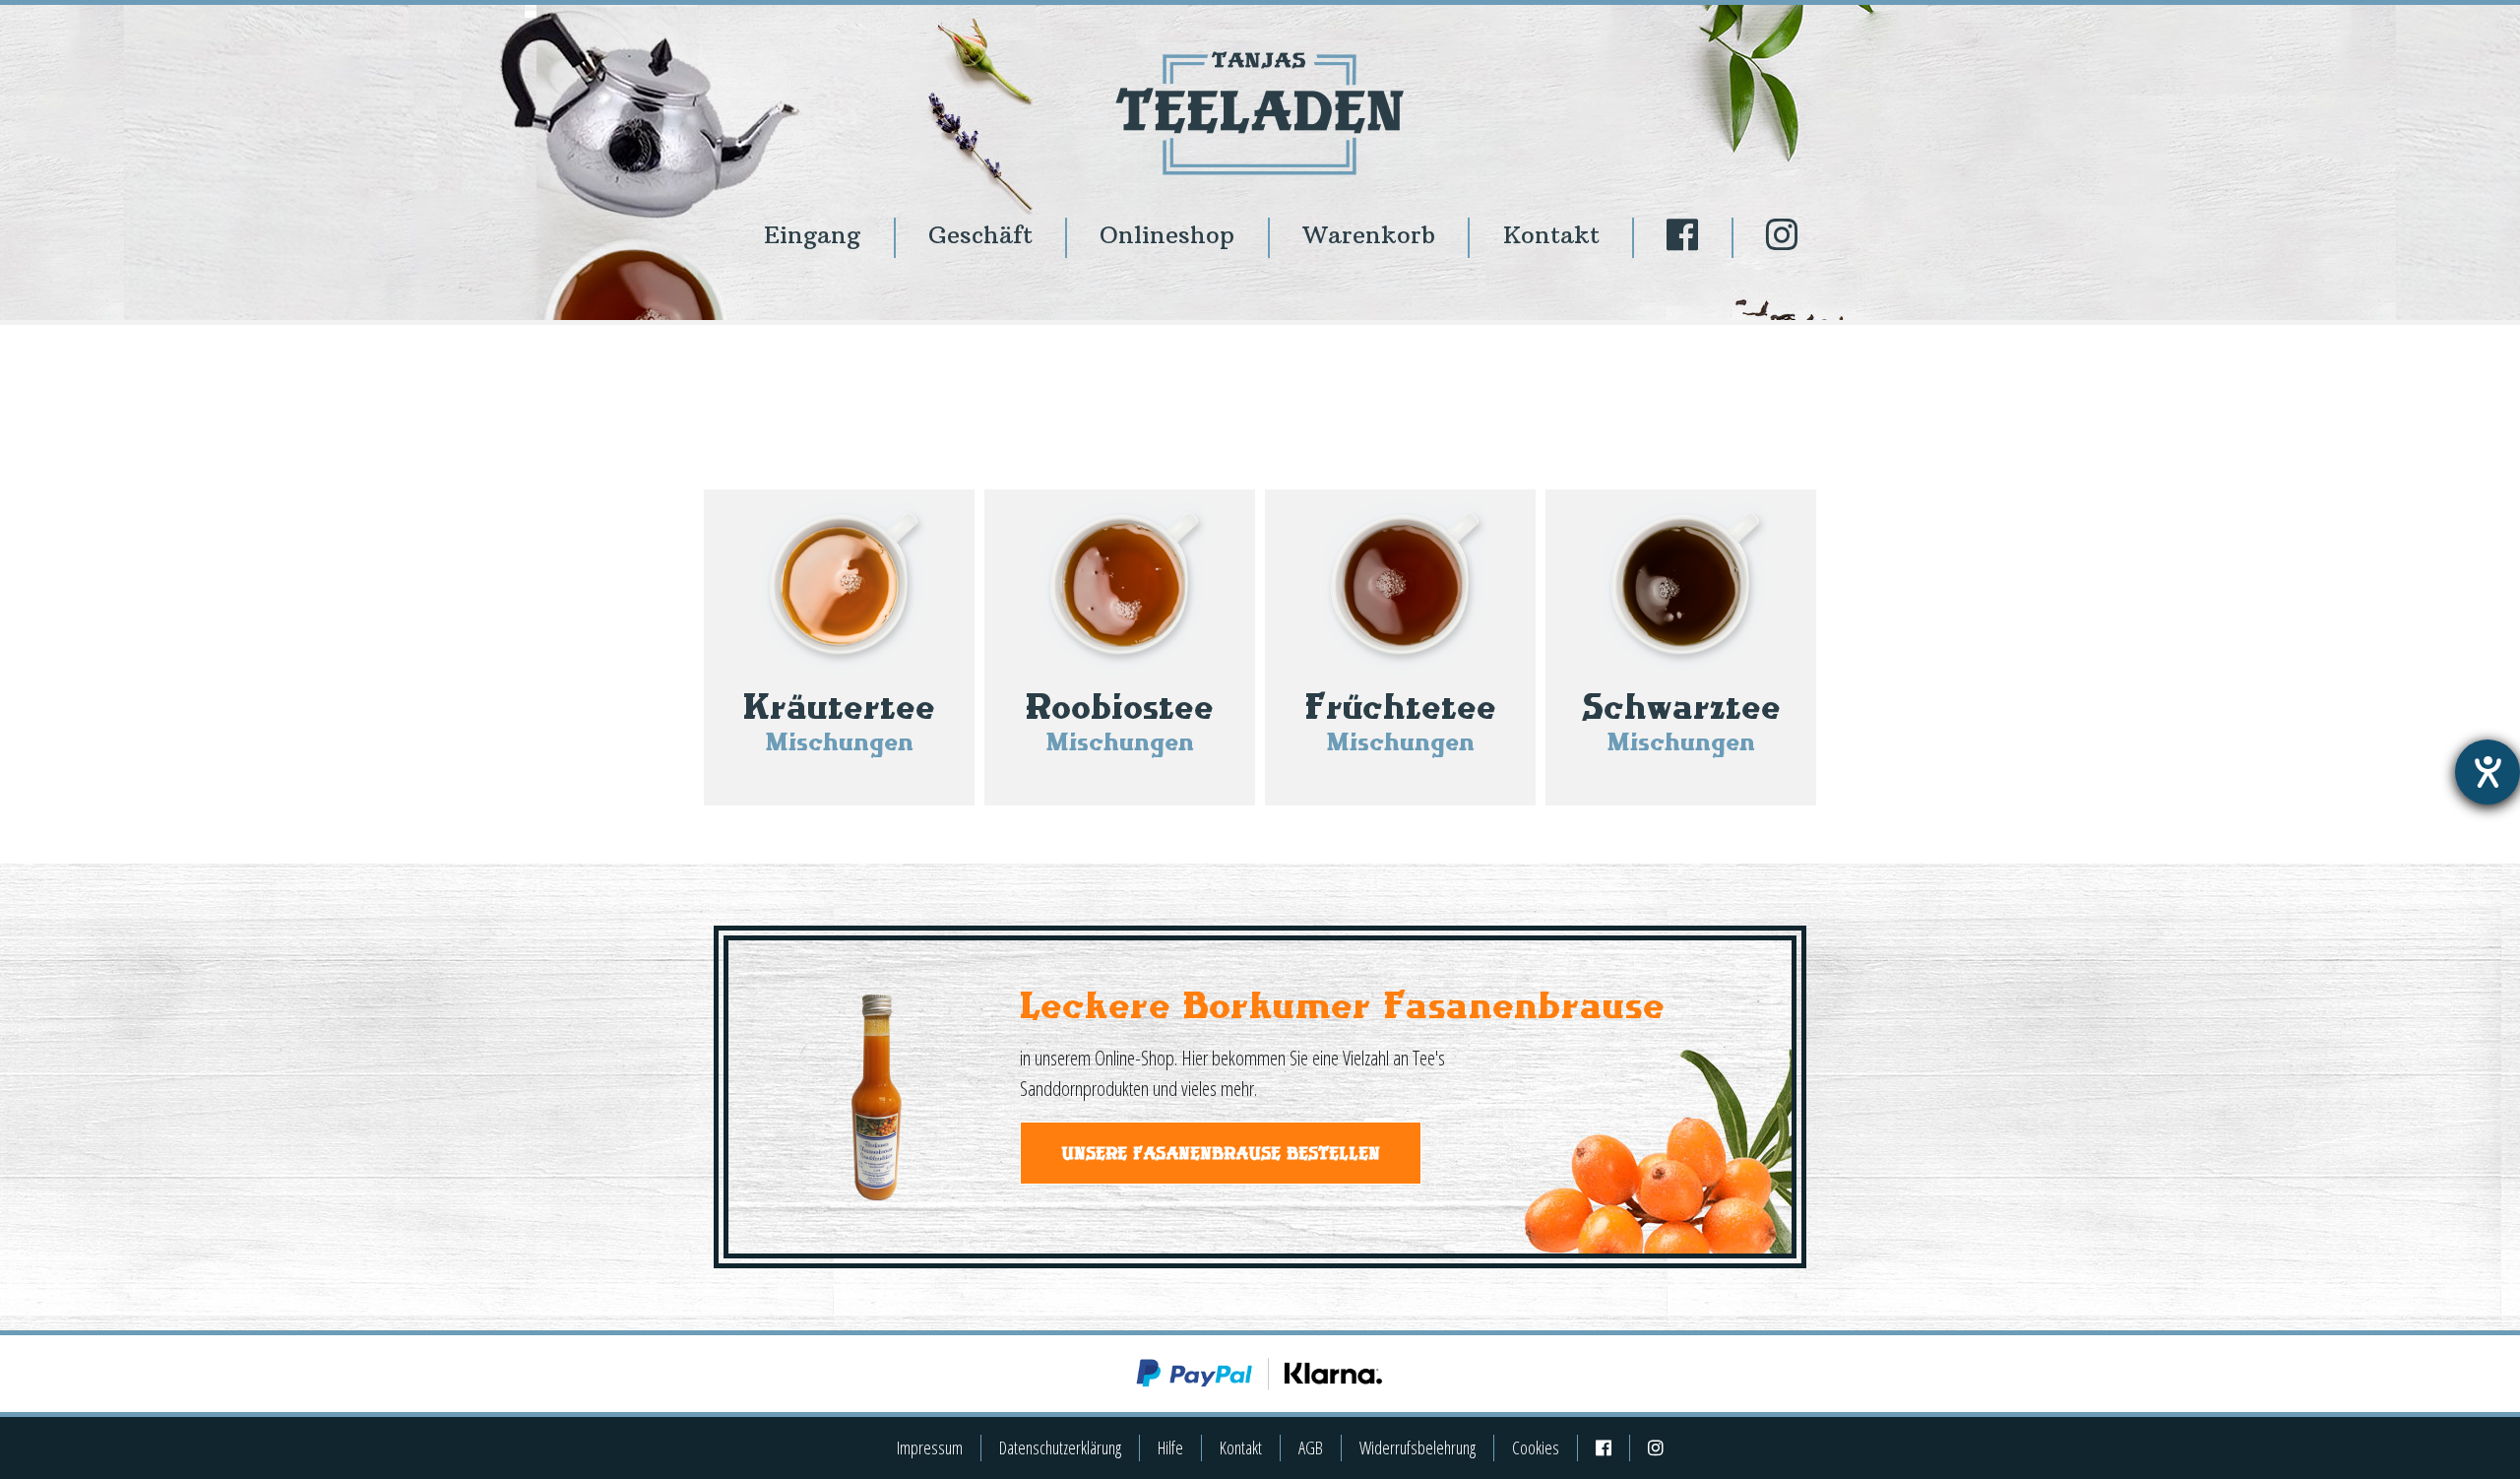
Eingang (812, 235)
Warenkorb (1369, 235)
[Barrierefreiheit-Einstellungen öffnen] (2488, 772)
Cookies (1536, 1447)
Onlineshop (1167, 235)
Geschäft (980, 235)
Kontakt (1551, 235)
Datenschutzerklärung (1060, 1447)
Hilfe (1170, 1447)
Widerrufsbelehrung (1417, 1447)
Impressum (930, 1447)
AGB (1311, 1447)
